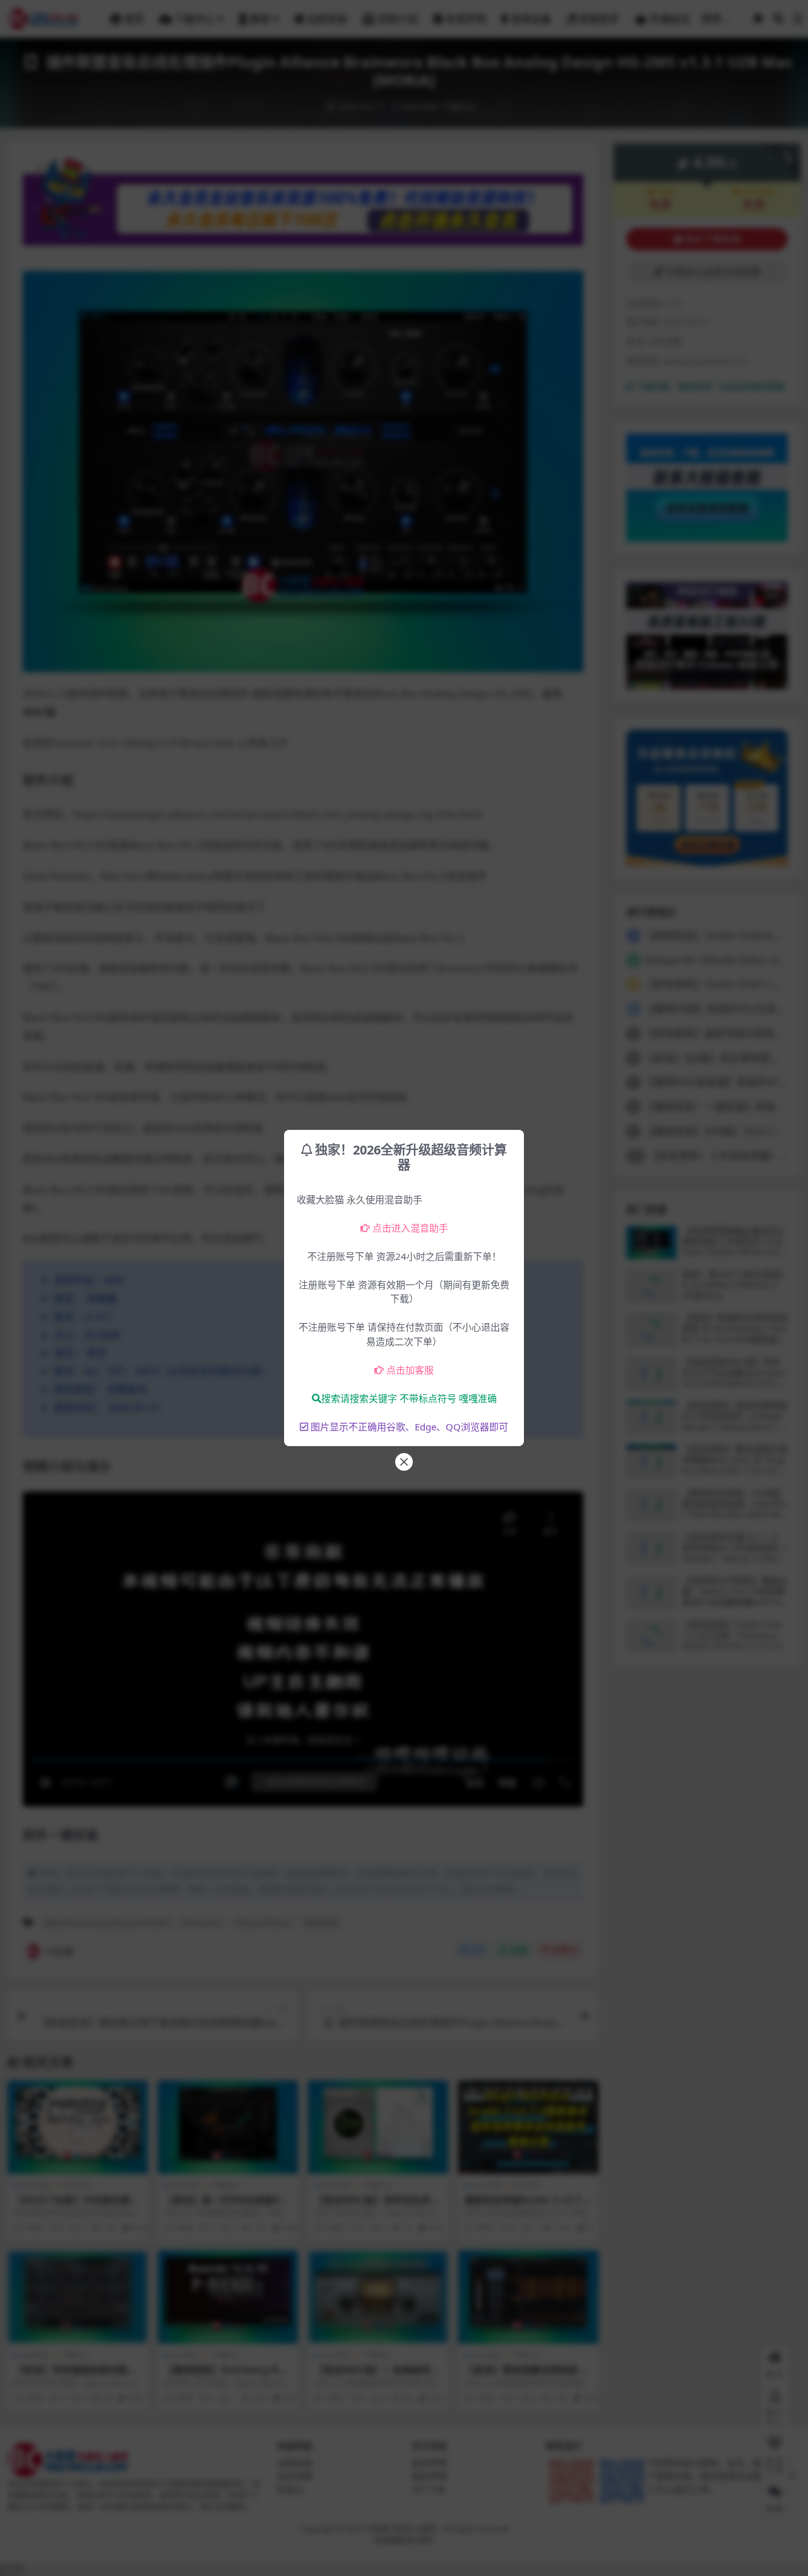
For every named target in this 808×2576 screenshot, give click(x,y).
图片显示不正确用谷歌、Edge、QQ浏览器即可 (409, 1427)
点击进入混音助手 (410, 1228)
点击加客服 (410, 1370)
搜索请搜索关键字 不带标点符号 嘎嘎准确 (409, 1398)
